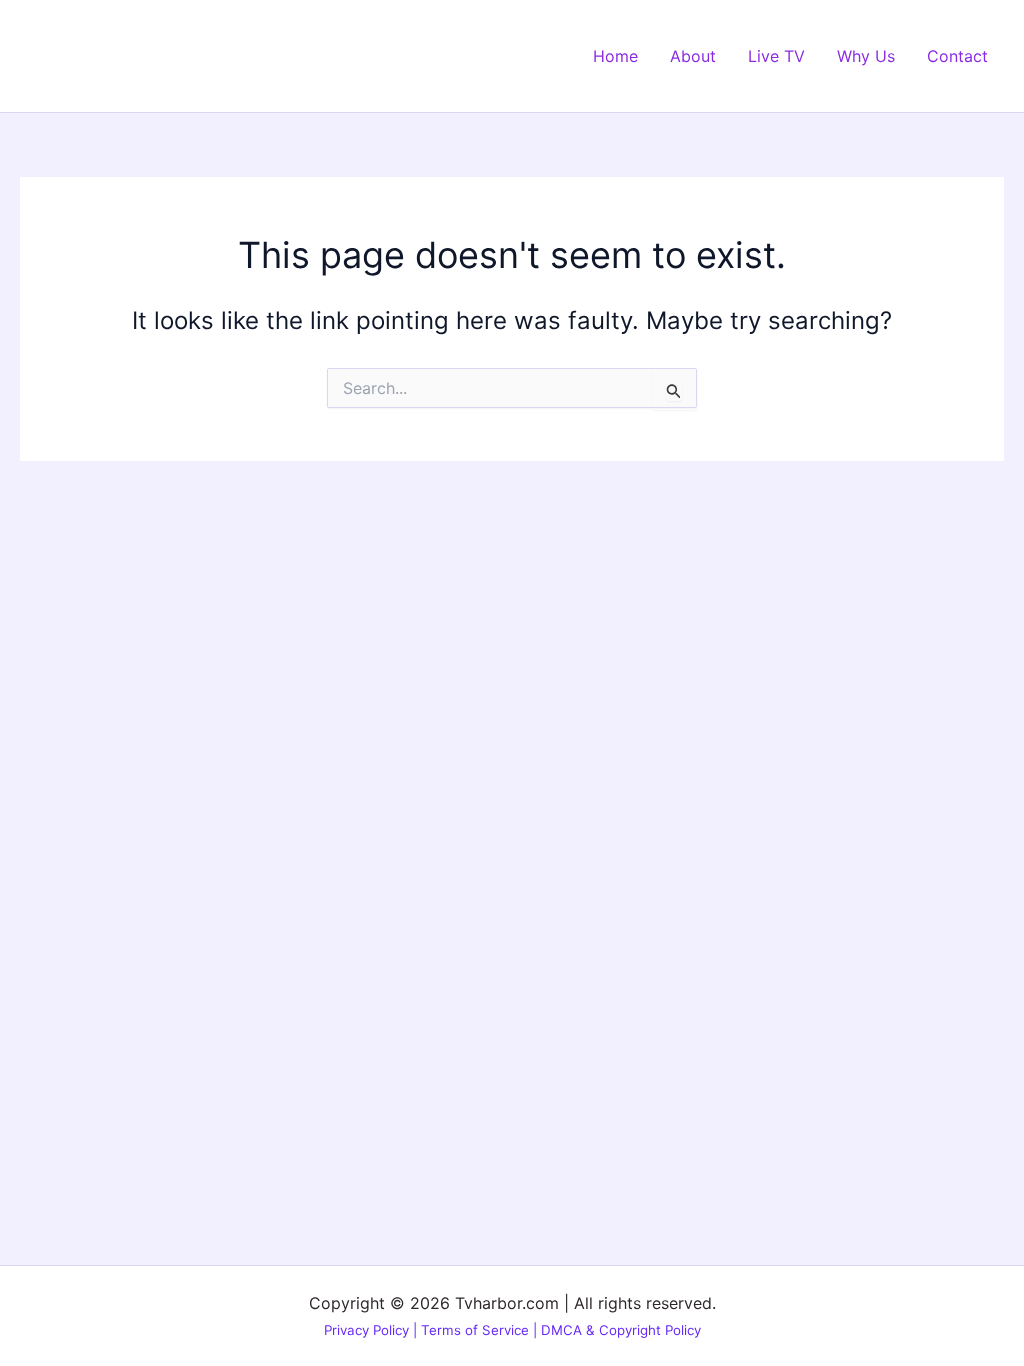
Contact (957, 56)
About (693, 56)
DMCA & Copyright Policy (621, 1330)
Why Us (866, 56)
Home (615, 56)
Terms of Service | (481, 1330)
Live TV (776, 56)
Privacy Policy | (372, 1330)
